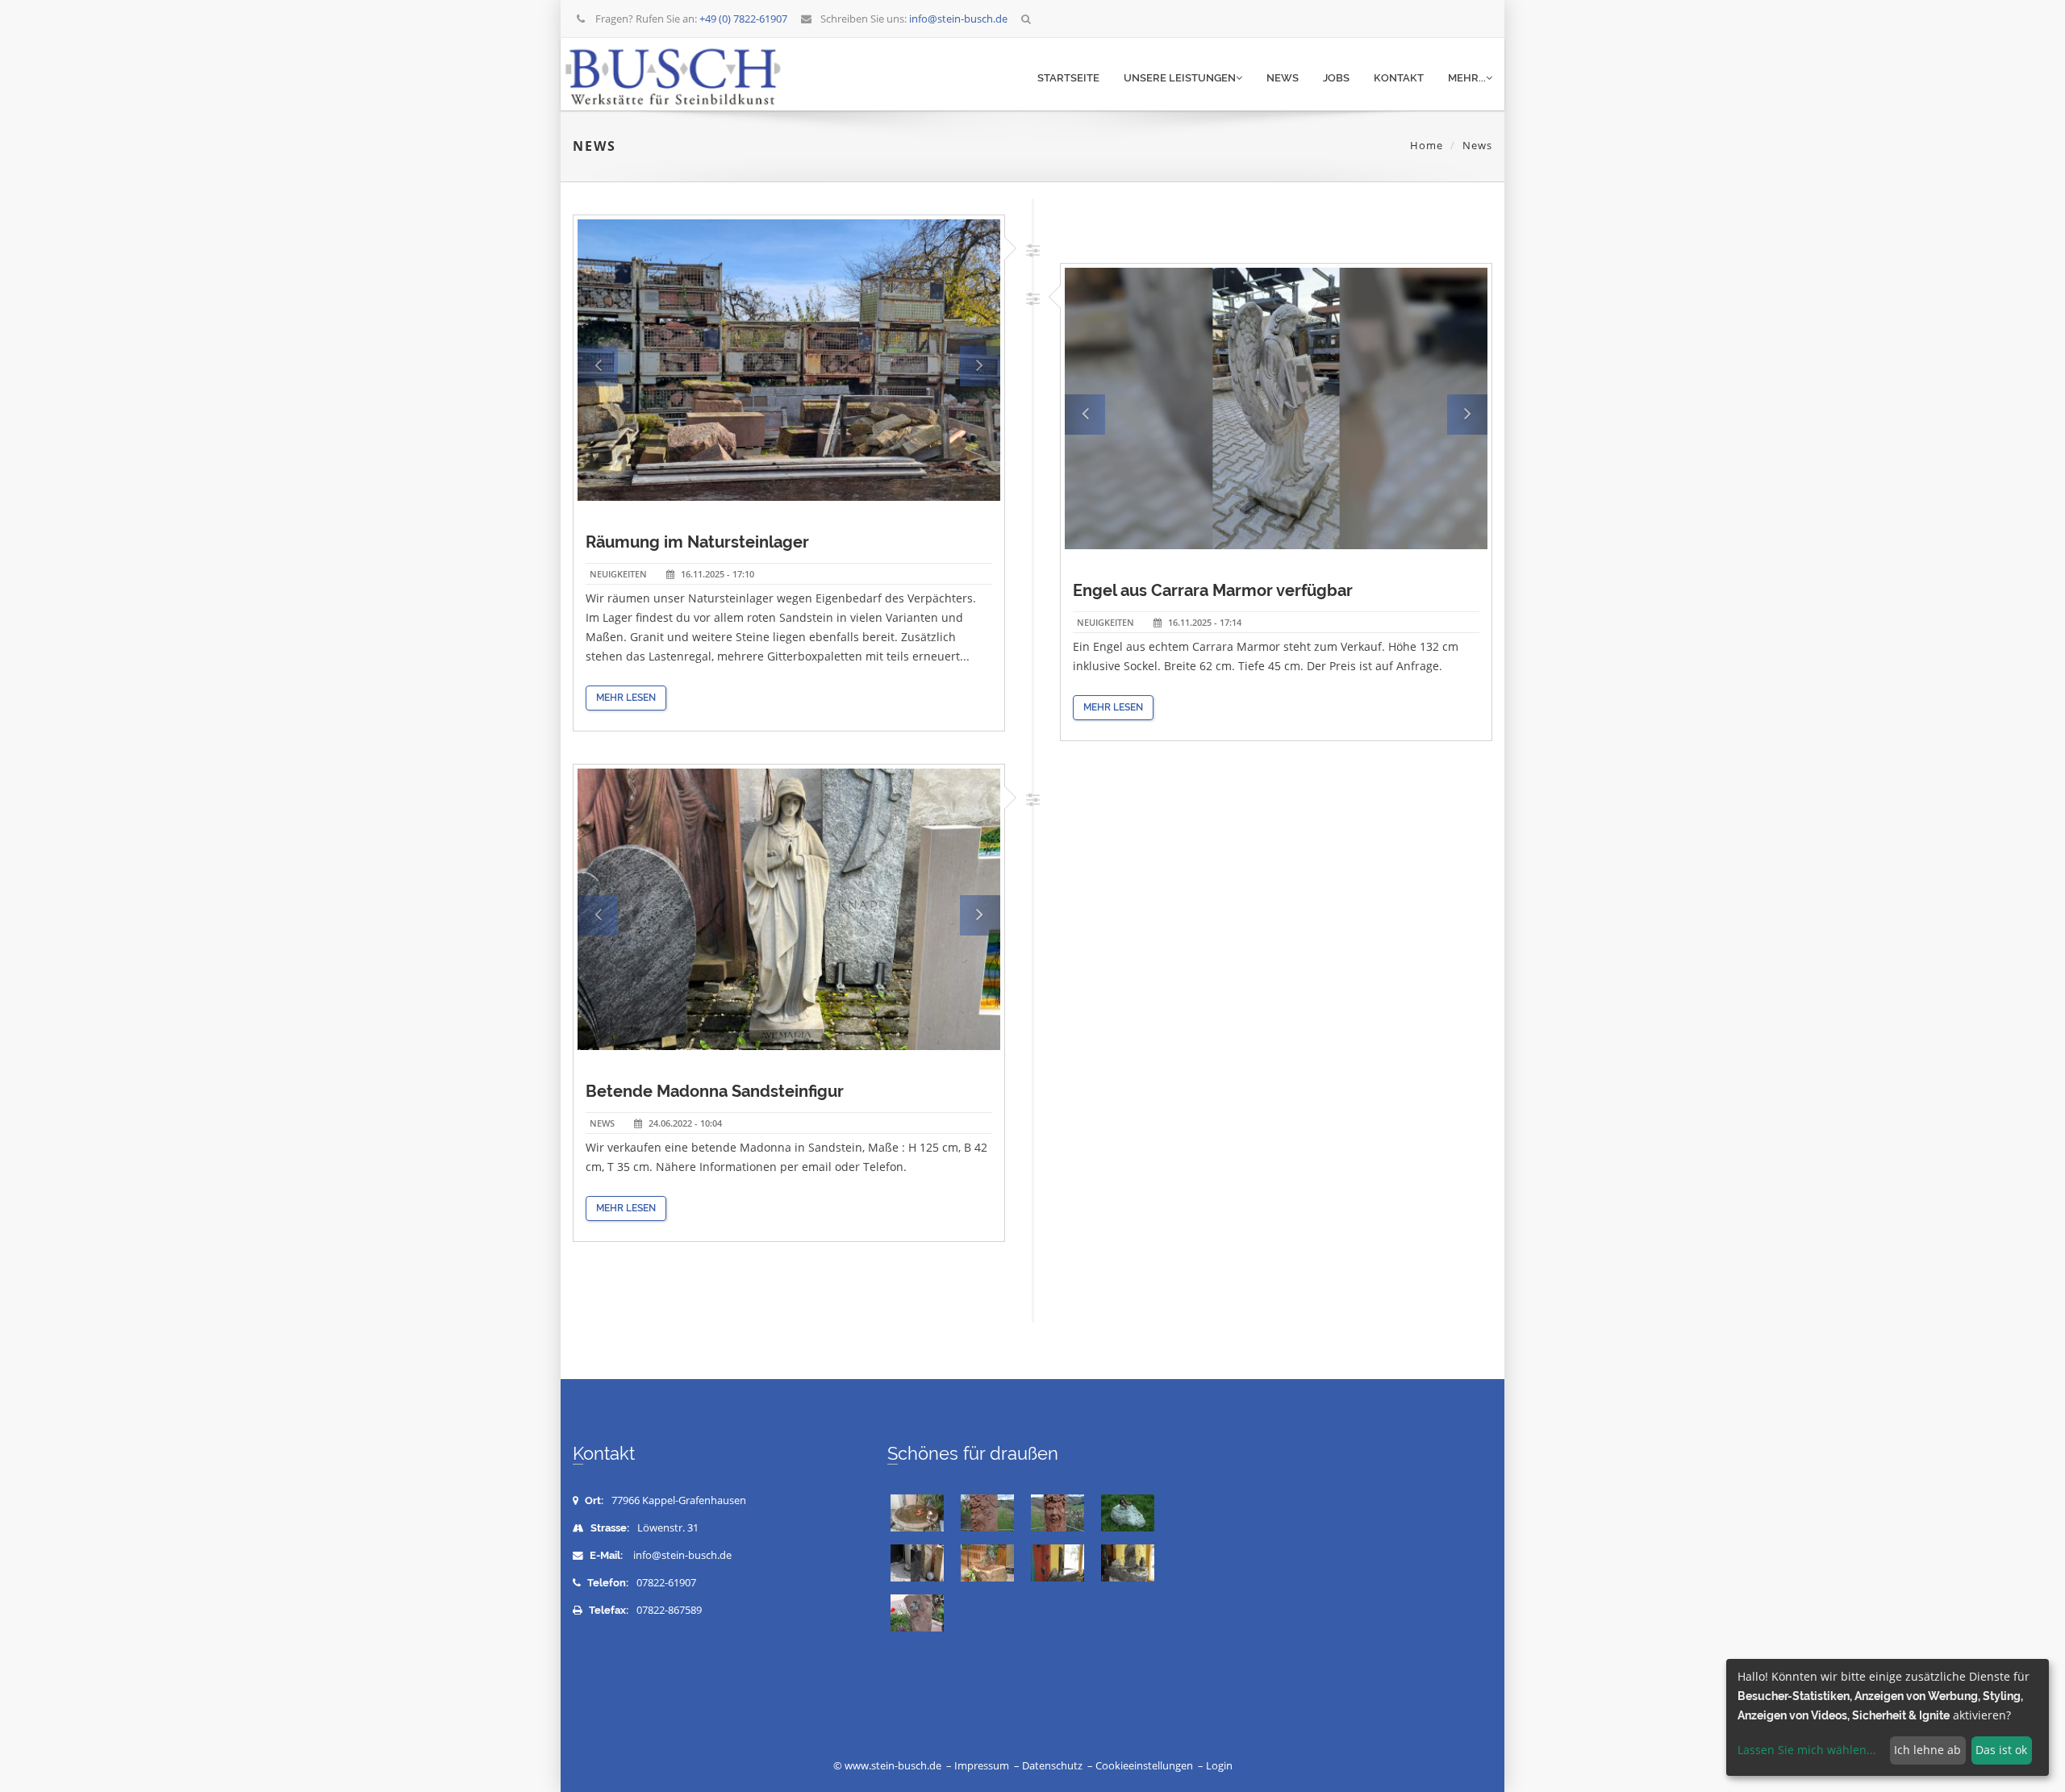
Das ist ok (2001, 1750)
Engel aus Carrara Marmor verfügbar (1213, 590)
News (1283, 78)
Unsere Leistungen (1180, 78)
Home (1427, 145)
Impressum (982, 1766)
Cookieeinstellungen (1144, 1766)
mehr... (1467, 78)
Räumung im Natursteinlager (697, 542)
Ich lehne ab (1927, 1750)
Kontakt (1399, 78)
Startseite (1068, 78)
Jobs (1336, 78)
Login (1219, 1766)
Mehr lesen (626, 698)
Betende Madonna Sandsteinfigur (715, 1091)
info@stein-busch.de (682, 1555)
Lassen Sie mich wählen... (1807, 1750)
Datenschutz (1052, 1766)
